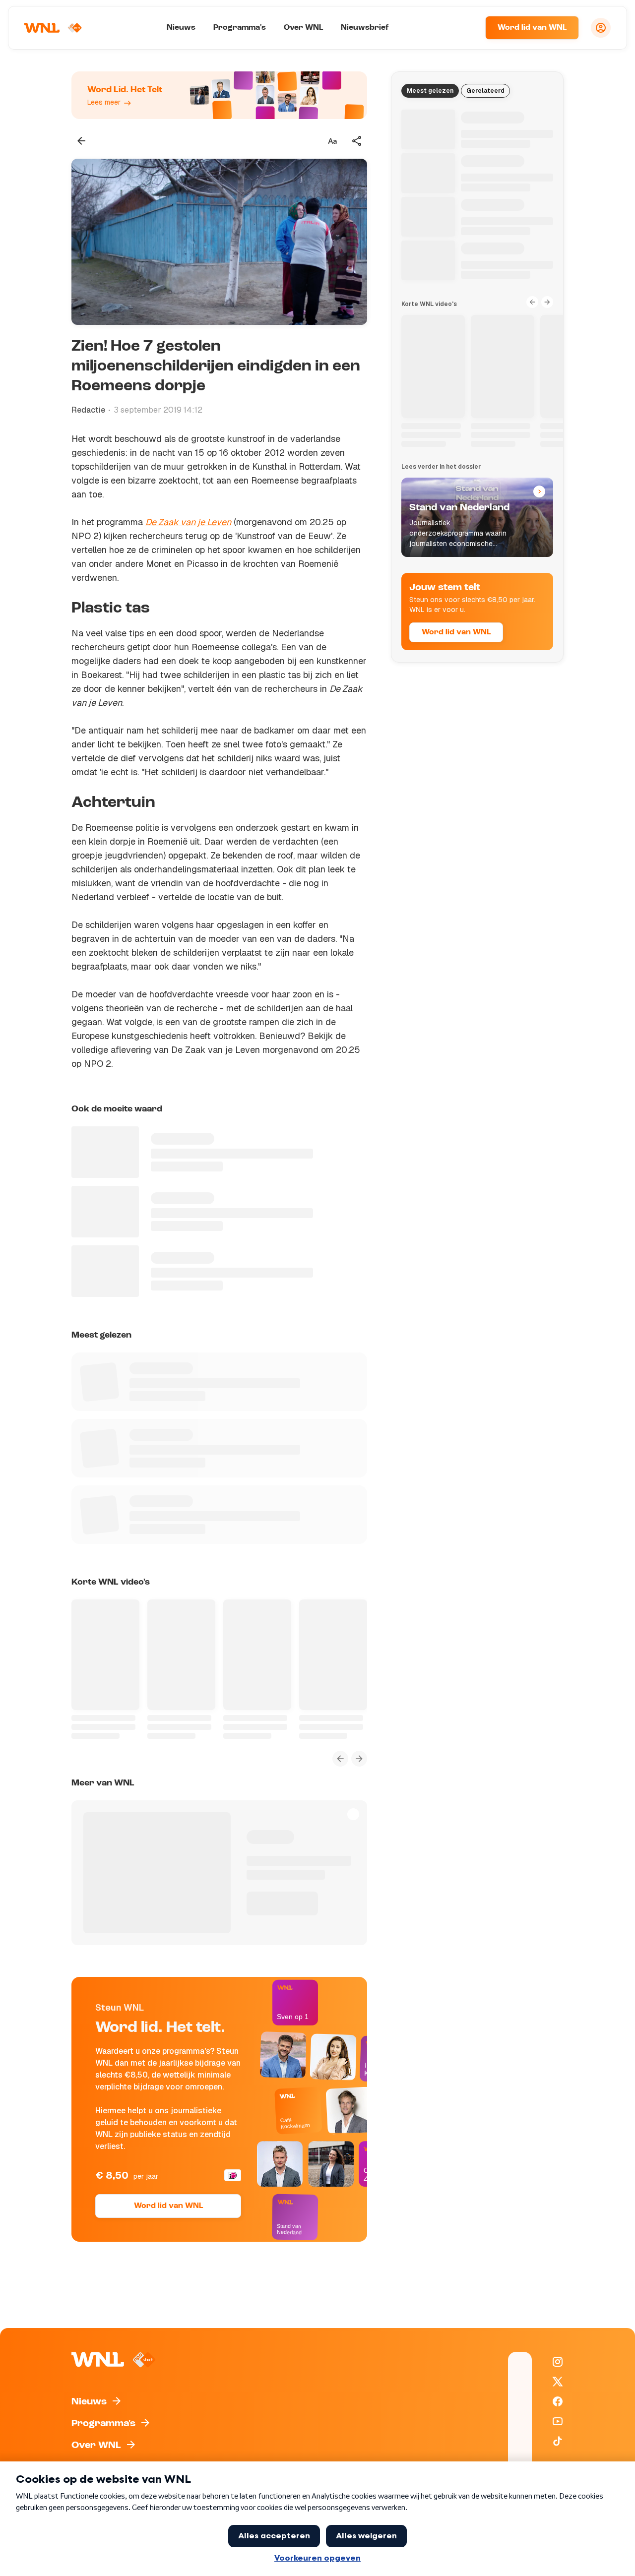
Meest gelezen (430, 91)
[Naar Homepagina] (53, 28)
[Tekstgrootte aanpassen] (332, 141)
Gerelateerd (485, 91)
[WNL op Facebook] (558, 2401)
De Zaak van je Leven (188, 522)
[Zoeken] (465, 28)
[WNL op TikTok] (558, 2441)
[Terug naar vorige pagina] (81, 141)
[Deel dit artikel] (357, 141)
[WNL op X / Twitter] (558, 2382)
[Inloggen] (601, 28)
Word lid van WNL (532, 28)
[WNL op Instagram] (558, 2362)
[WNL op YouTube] (558, 2421)
